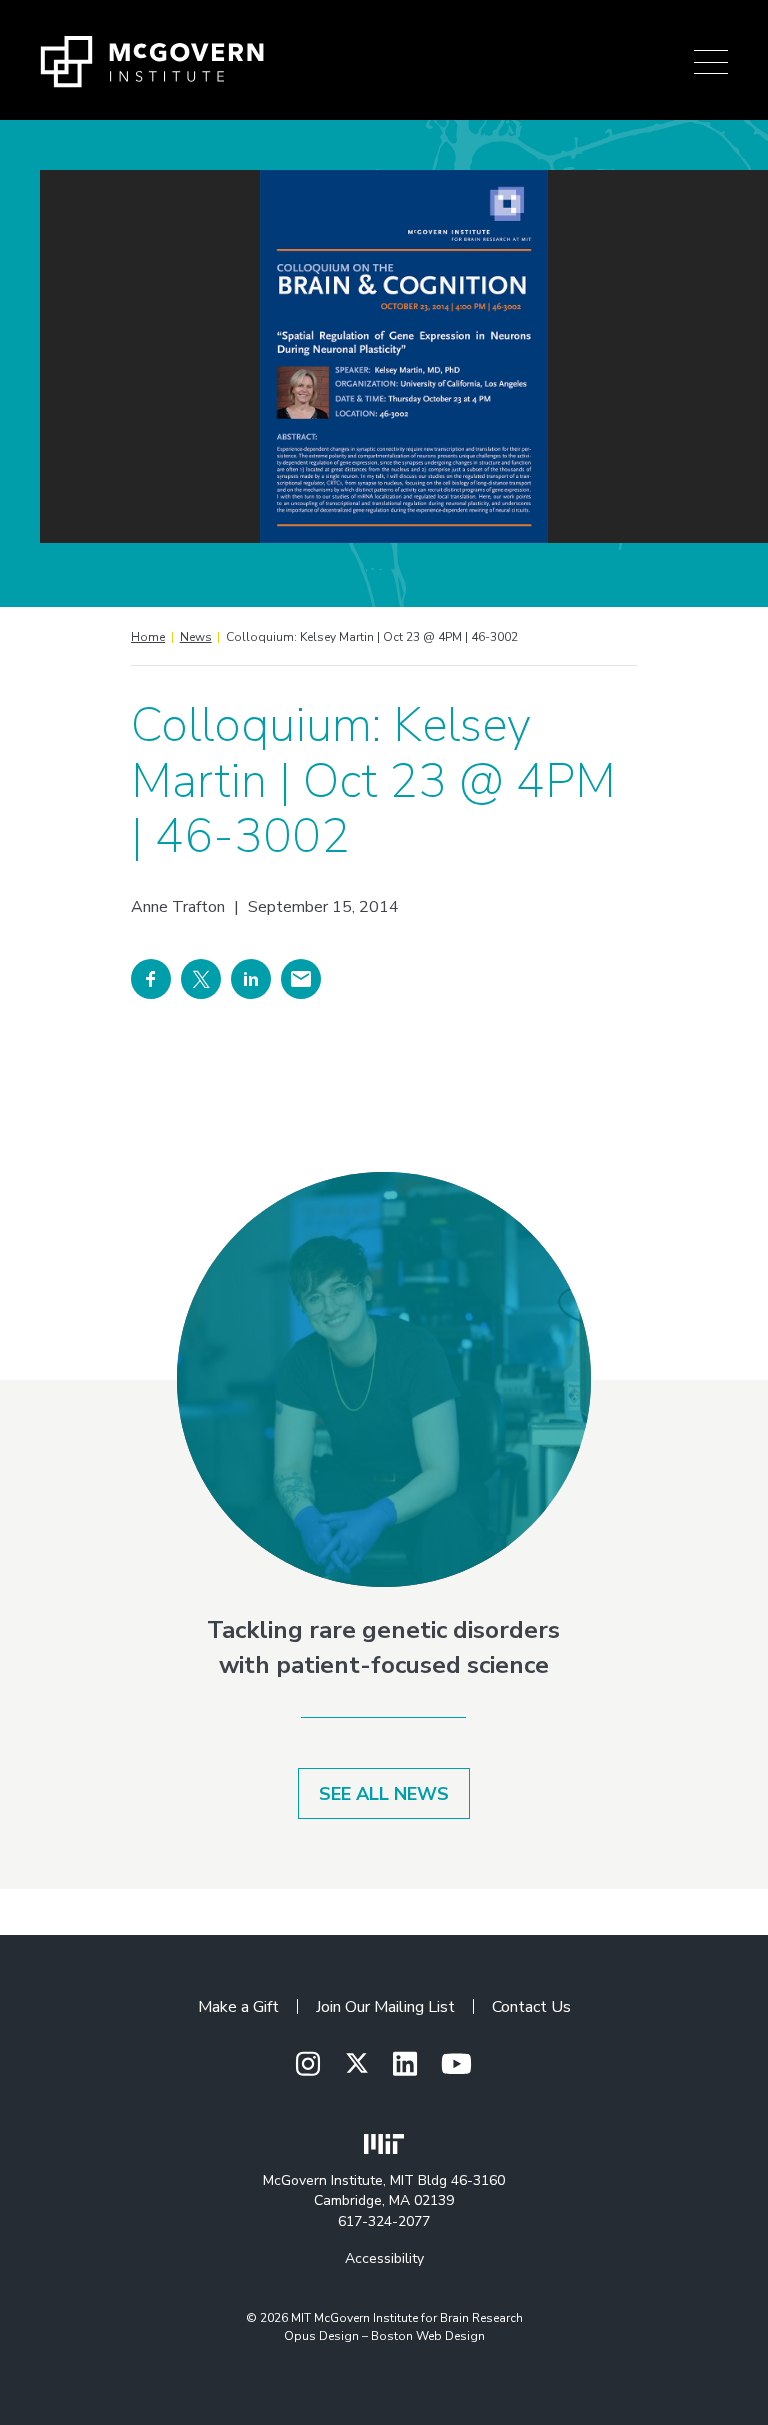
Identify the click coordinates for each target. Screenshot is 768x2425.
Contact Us (531, 2007)
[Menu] (711, 62)
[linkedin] (405, 2065)
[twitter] (357, 2064)
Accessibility (384, 2258)
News (196, 637)
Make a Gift (238, 2007)
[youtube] (456, 2065)
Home (148, 637)
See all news (384, 1794)
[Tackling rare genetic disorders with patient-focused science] (384, 1379)
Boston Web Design (428, 2336)
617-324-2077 (384, 2221)
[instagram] (308, 2065)
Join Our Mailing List (385, 2007)
